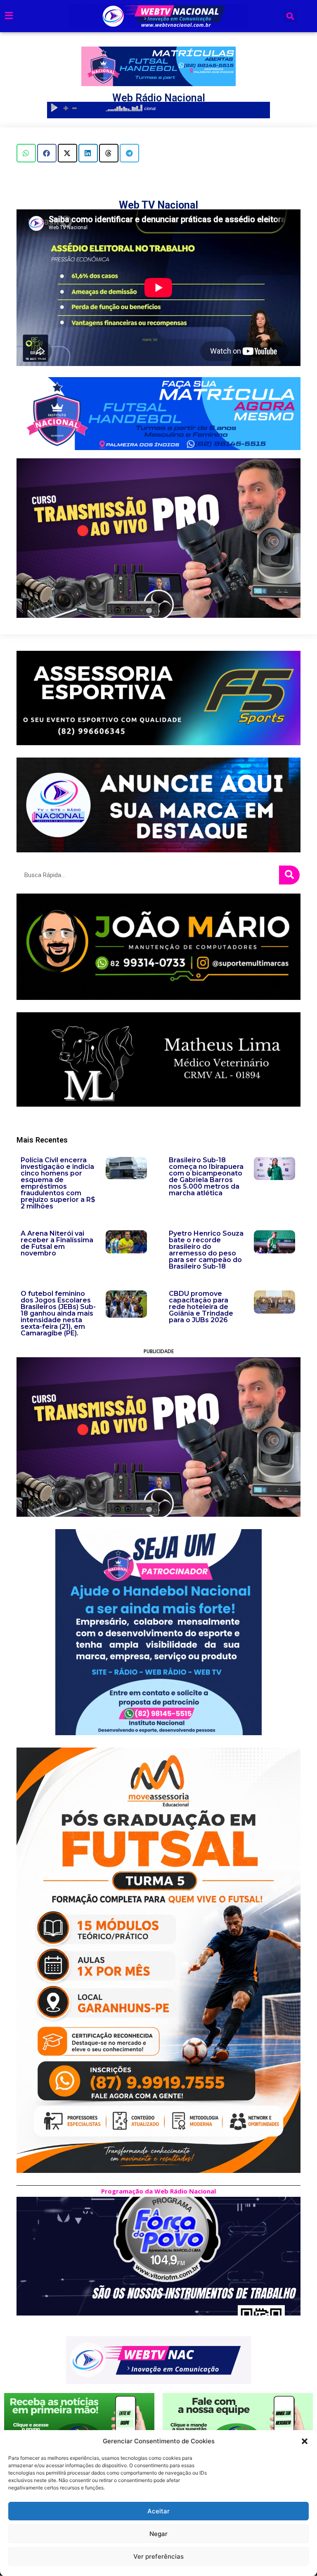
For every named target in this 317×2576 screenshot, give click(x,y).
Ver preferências (158, 2556)
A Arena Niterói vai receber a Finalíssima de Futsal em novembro (57, 1243)
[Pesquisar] (289, 875)
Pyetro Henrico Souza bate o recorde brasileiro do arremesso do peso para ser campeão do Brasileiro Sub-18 (206, 1250)
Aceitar (158, 2511)
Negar (158, 2534)
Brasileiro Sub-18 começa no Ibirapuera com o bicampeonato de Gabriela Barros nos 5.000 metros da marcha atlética (206, 1177)
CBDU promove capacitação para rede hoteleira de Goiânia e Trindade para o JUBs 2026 (201, 1307)
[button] (305, 2441)
